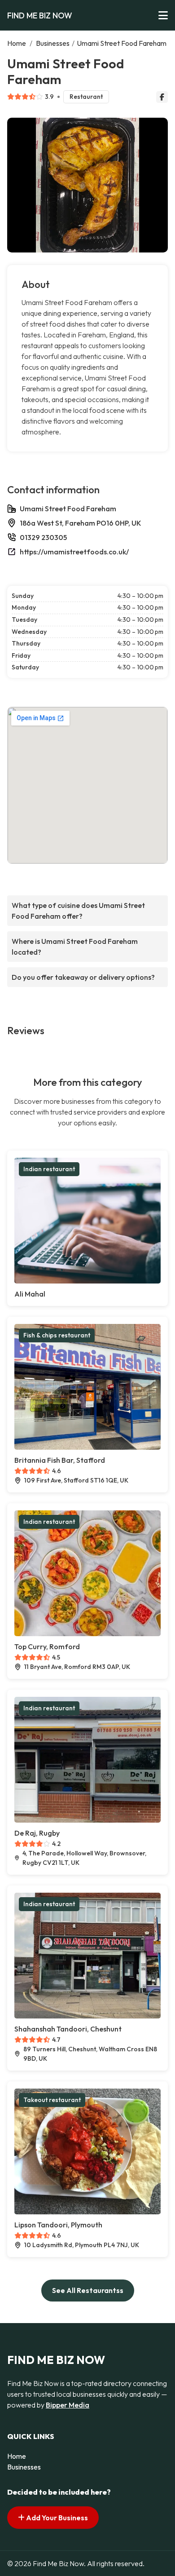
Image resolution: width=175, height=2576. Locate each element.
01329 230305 (43, 537)
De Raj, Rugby (37, 1833)
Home (17, 43)
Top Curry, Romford (47, 1647)
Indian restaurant (49, 1169)
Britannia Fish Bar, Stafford (60, 1460)
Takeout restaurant (52, 2100)
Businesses (53, 43)
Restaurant (86, 97)
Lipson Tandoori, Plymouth (58, 2225)
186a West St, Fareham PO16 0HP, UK (81, 523)
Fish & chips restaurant (57, 1335)
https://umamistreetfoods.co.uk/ (74, 552)
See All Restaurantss (88, 2290)
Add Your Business (56, 2518)
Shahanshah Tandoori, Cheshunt (68, 2029)
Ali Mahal (30, 1294)
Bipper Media (68, 2405)
